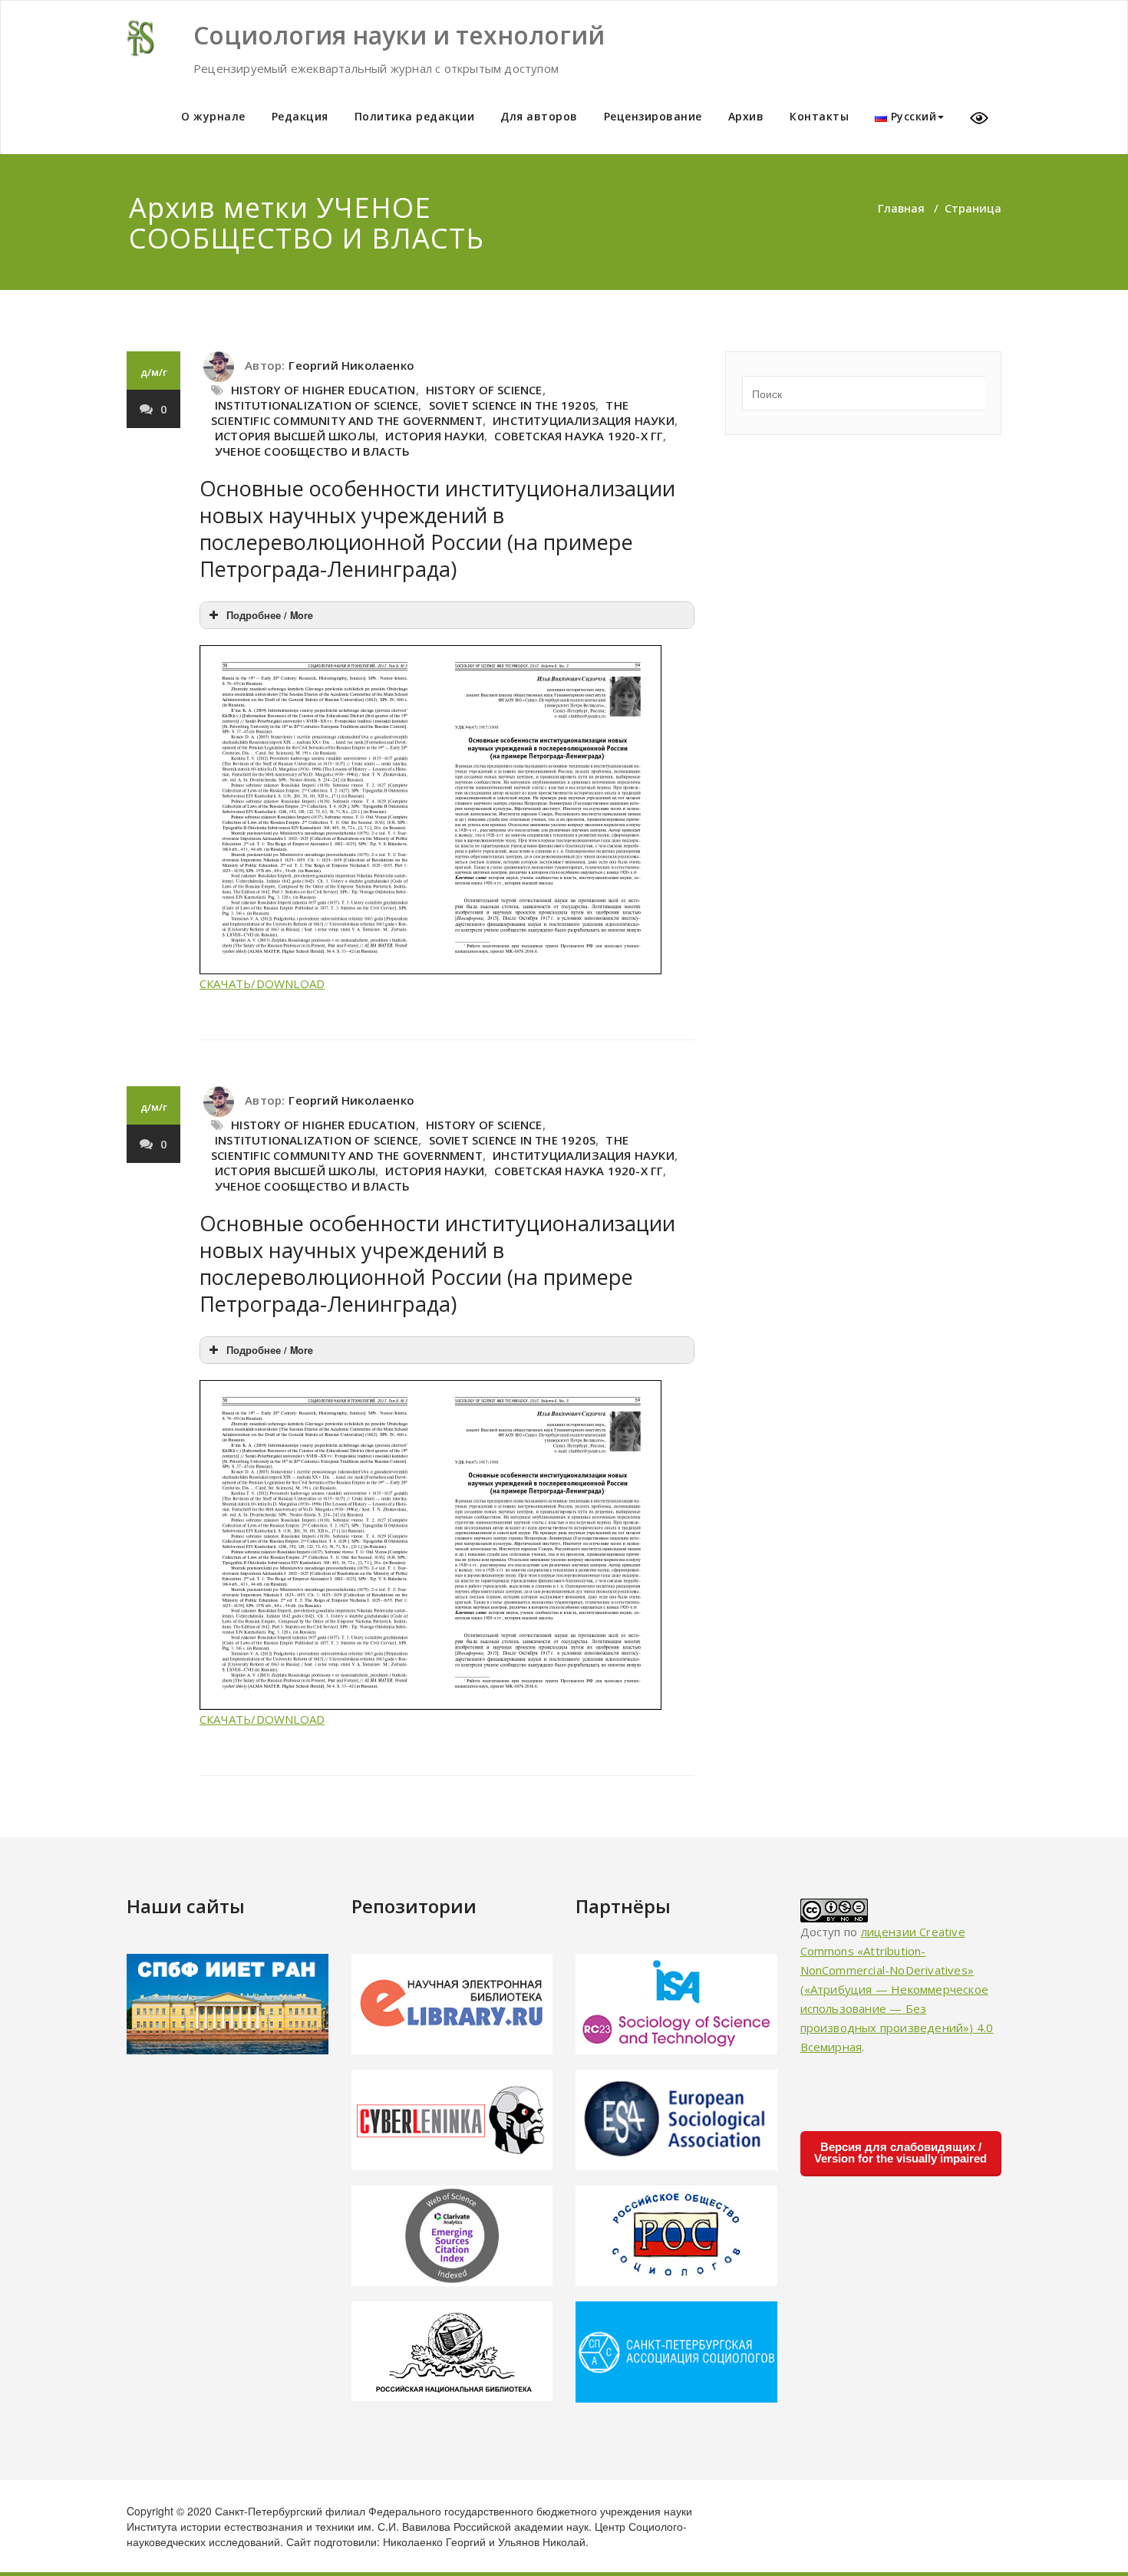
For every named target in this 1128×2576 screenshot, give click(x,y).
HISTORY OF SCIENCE (484, 390)
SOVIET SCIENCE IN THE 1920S (512, 405)
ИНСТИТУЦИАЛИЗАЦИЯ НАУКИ (584, 420)
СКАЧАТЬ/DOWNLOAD (262, 983)
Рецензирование (653, 116)
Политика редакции (415, 116)
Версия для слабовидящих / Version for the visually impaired (900, 2153)
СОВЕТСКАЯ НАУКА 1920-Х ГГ (579, 436)
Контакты (819, 116)
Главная (901, 208)
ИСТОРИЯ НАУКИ (435, 436)
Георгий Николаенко (351, 365)
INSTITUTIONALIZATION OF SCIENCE (317, 405)
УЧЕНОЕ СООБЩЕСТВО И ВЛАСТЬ (312, 451)
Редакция (300, 116)
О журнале (213, 116)
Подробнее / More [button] (270, 615)
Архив (746, 116)
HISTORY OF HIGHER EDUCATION (323, 390)
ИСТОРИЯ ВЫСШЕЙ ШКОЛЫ (295, 436)
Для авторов (539, 116)
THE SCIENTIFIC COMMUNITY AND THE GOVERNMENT (420, 413)
